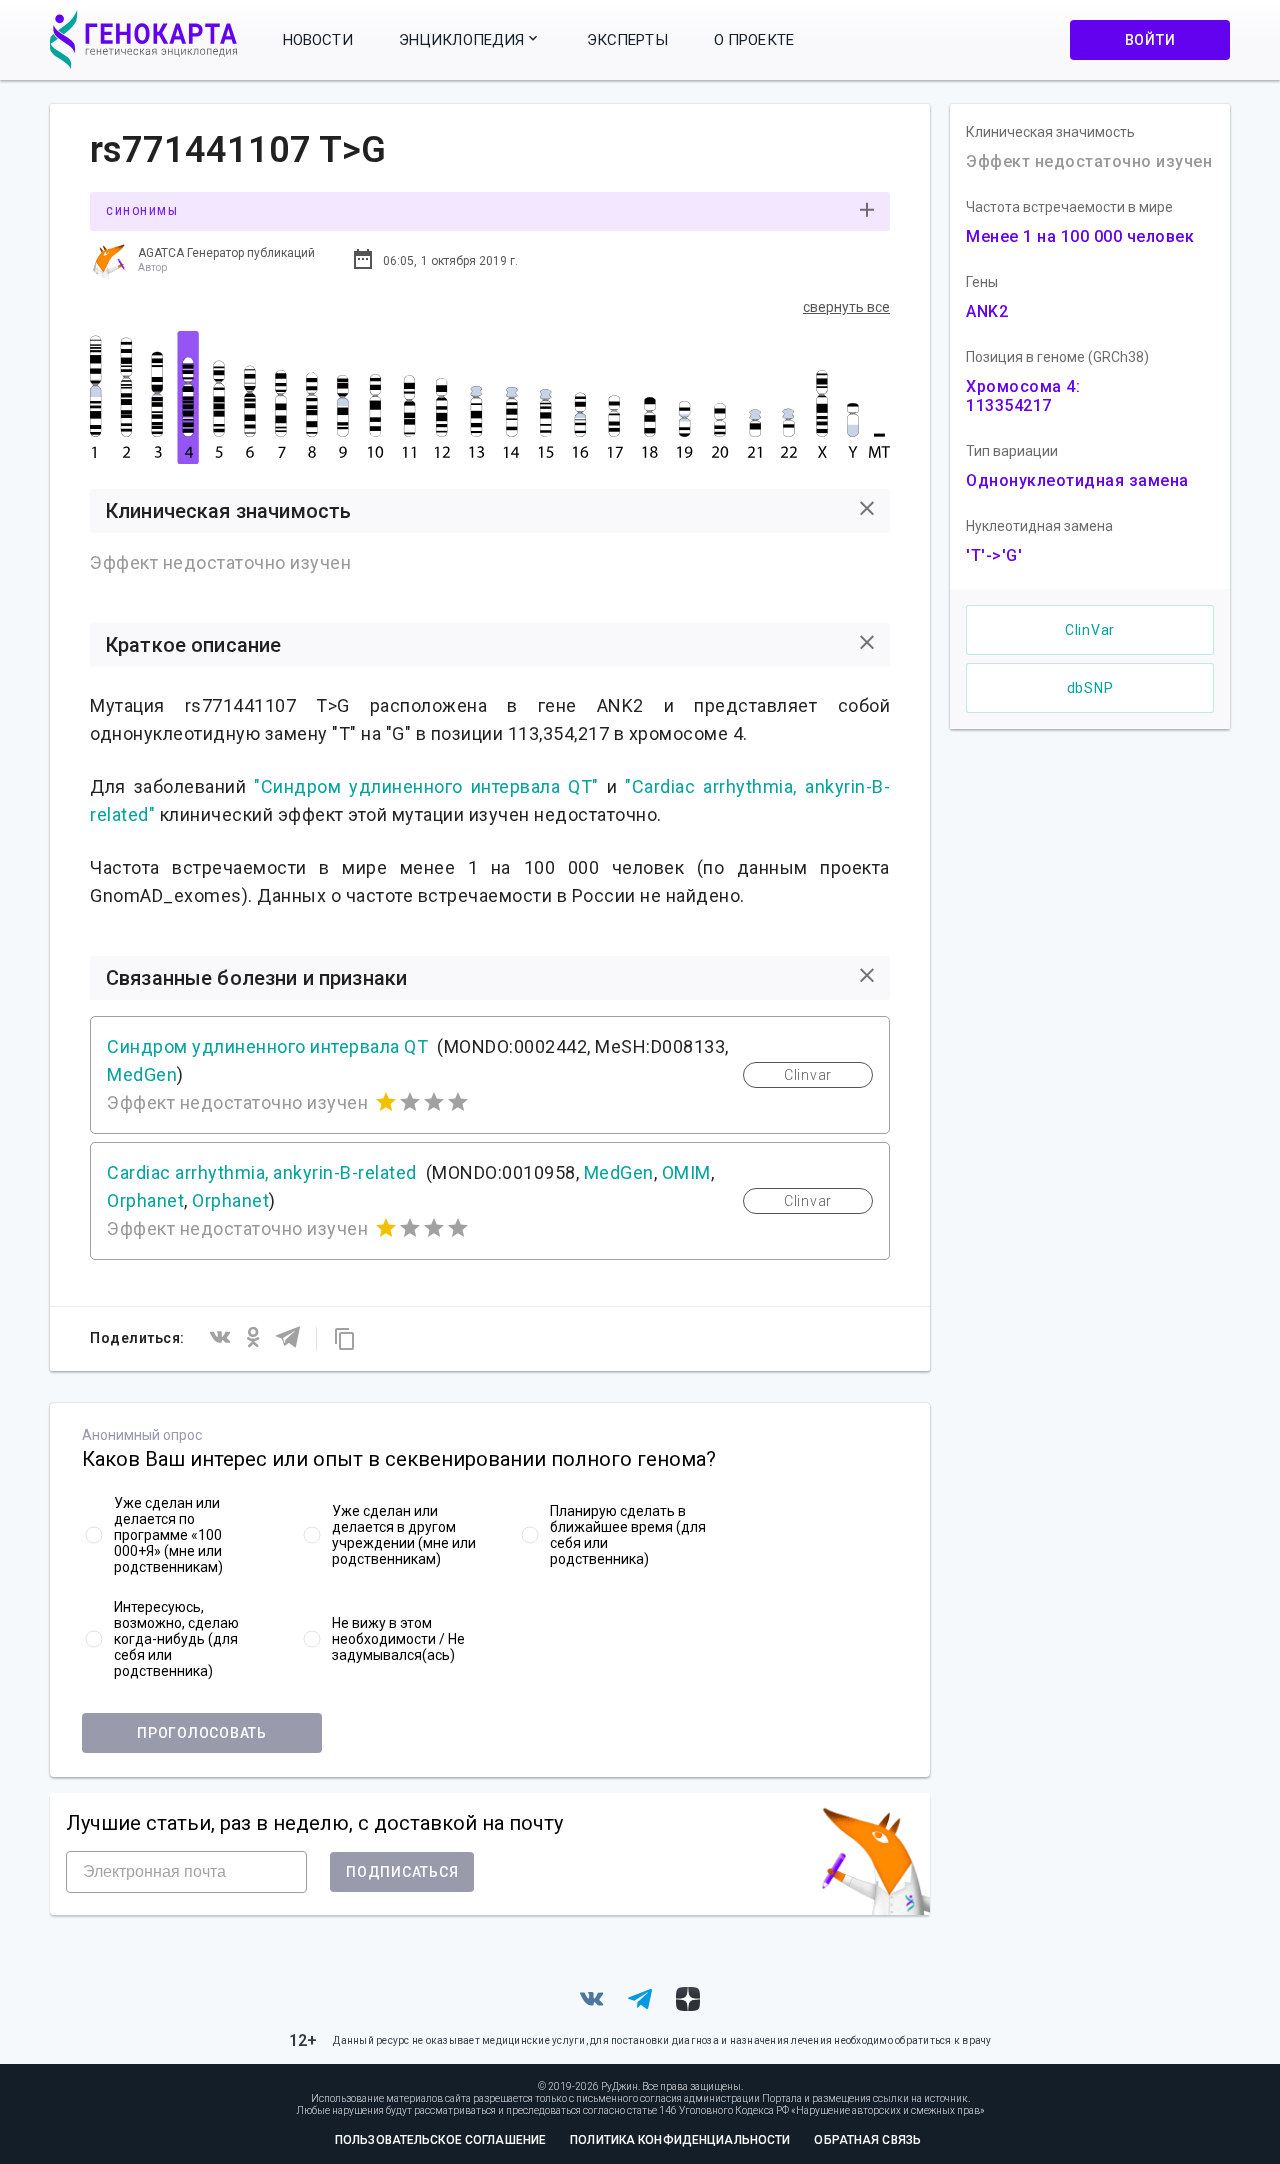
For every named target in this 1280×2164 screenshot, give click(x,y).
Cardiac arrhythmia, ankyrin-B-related (262, 1172)
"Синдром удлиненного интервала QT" (426, 786)
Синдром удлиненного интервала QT (267, 1046)
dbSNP (1090, 688)
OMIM (686, 1172)
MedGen (142, 1074)
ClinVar (1090, 630)
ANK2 (987, 311)
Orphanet (145, 1200)
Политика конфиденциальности (680, 2140)
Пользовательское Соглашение (440, 2140)
